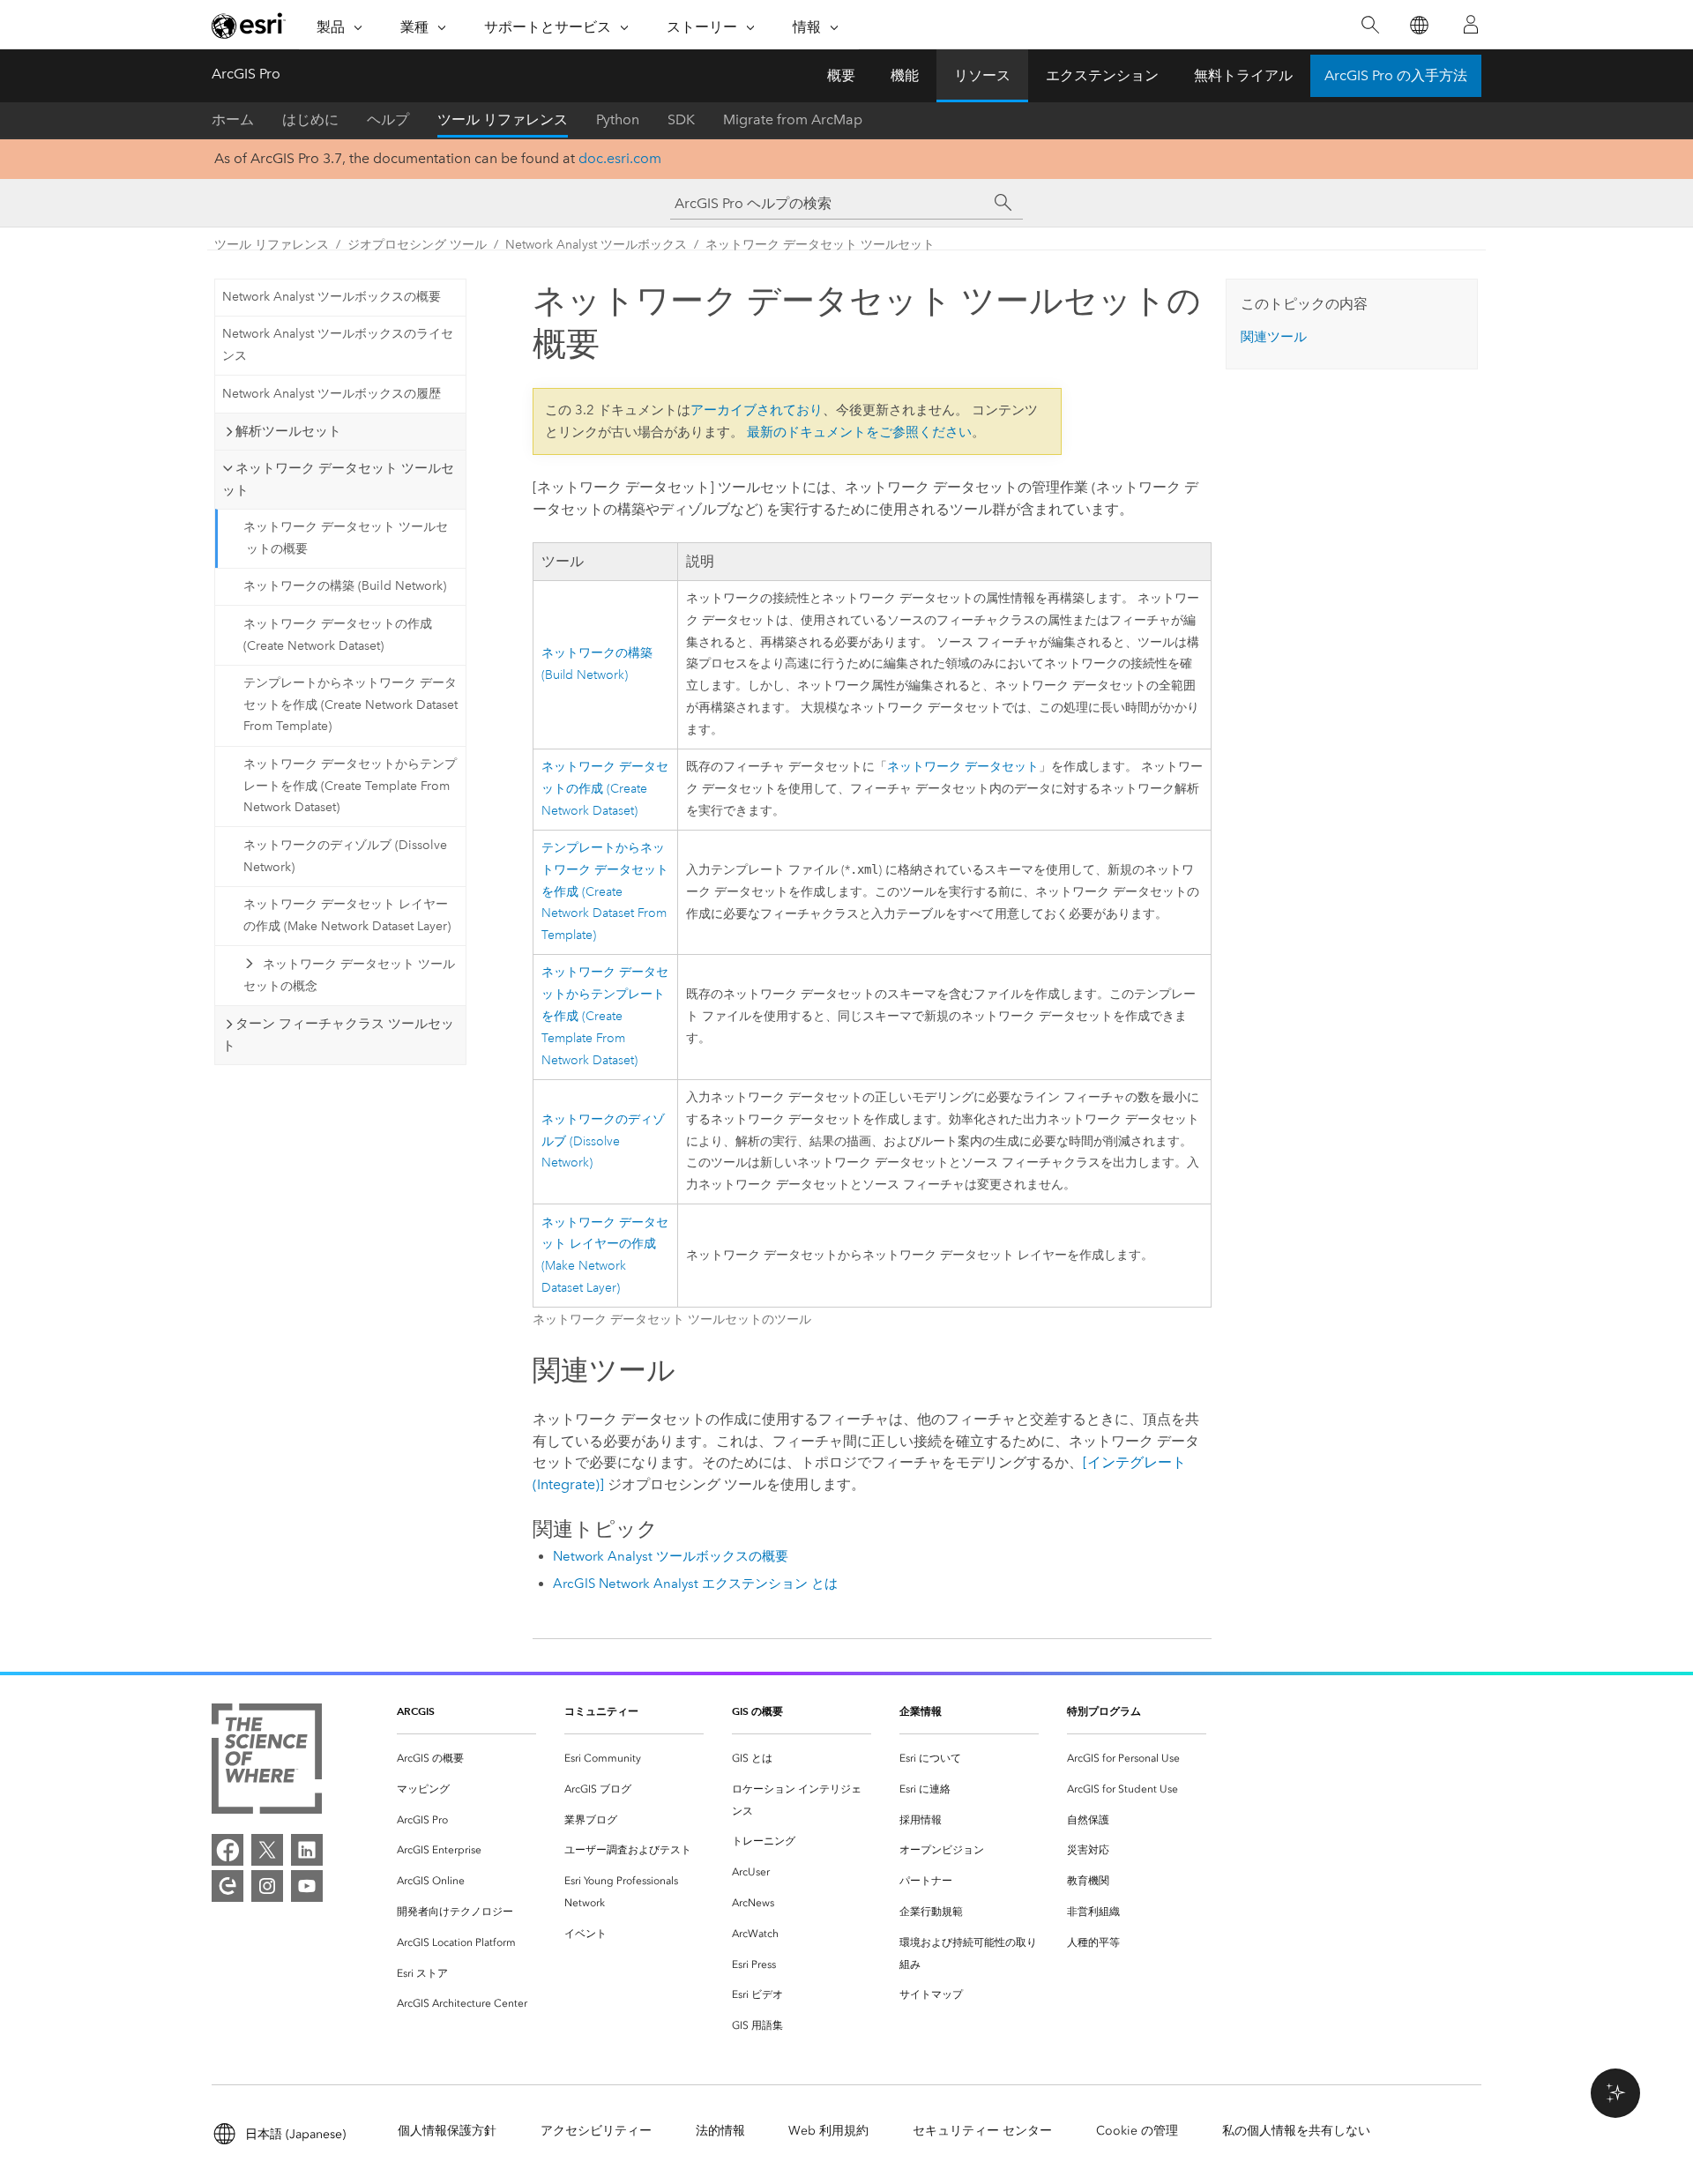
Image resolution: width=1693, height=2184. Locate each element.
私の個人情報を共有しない (1296, 2131)
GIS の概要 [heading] (757, 1711)
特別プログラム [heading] (1104, 1711)
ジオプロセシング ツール (417, 245)
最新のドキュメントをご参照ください (859, 432)
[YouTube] (307, 1886)
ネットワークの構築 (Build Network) (345, 586)
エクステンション (1102, 75)
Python (618, 119)
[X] (267, 1850)
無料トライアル (1243, 75)
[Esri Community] (227, 1886)
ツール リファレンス (503, 119)
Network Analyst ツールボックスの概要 (332, 297)
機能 (905, 75)
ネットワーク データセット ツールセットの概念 (349, 975)
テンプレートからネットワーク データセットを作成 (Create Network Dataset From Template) (351, 705)
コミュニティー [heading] (601, 1711)
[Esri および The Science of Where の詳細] (267, 1762)
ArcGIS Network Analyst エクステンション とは (695, 1584)
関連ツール (1274, 337)
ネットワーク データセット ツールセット (820, 245)
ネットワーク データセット (963, 767)
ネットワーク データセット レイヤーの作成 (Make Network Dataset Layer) (347, 915)
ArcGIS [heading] (416, 1711)
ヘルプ (388, 119)
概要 (841, 75)
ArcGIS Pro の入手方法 (1396, 75)
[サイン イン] (1471, 25)
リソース (982, 75)
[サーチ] (1003, 203)
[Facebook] (227, 1850)
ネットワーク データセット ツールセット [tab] (338, 479)
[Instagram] (267, 1886)
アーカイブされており (757, 410)
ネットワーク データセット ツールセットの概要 (346, 538)
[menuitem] (466, 1759)
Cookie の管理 (1137, 2131)
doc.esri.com (620, 158)
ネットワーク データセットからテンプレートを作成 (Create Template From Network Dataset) (350, 786)
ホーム (233, 119)
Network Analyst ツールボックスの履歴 (332, 394)
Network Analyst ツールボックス (596, 245)
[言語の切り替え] (1418, 25)
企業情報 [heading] (921, 1711)
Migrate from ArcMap (793, 119)
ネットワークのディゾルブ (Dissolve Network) (345, 856)
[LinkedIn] (307, 1850)
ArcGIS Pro (246, 74)
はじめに (310, 119)
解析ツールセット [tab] (288, 431)
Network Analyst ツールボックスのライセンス (338, 345)
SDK (681, 119)
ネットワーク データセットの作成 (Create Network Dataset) (338, 635)
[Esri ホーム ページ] (249, 26)
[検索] (1370, 25)
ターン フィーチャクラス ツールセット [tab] (338, 1035)
